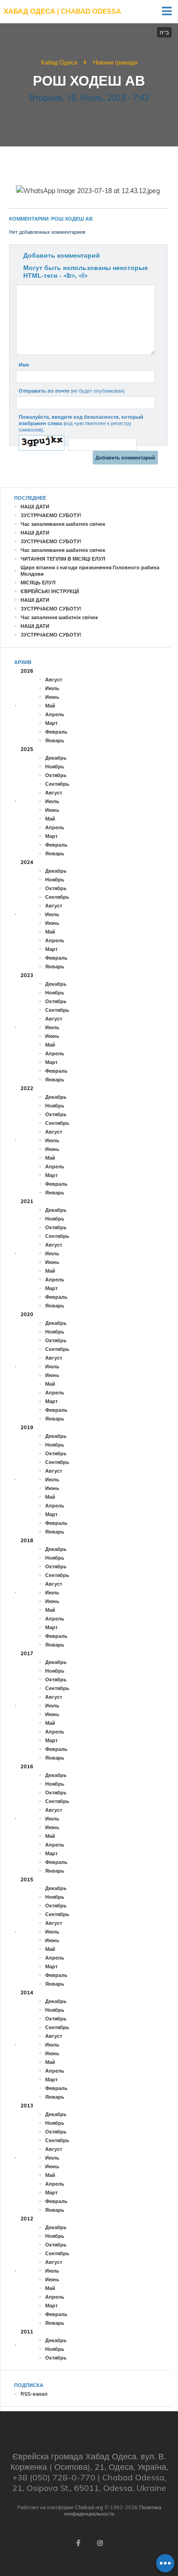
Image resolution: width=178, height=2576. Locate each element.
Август (54, 680)
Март (51, 723)
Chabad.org (89, 2507)
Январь (55, 740)
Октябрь (56, 775)
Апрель (55, 714)
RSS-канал (34, 2394)
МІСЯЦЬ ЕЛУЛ (38, 583)
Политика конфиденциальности (113, 2511)
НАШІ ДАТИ (35, 507)
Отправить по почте (72, 391)
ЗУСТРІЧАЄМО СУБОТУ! (51, 515)
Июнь (52, 697)
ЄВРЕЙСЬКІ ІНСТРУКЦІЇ (50, 591)
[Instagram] (100, 2543)
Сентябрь (57, 784)
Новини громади (115, 62)
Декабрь (56, 758)
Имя (24, 365)
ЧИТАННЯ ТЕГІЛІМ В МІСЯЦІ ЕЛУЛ (63, 559)
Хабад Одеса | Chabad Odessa (62, 11)
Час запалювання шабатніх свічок (63, 524)
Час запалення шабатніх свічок (59, 617)
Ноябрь (55, 767)
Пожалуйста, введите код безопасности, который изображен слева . (81, 423)
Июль (52, 688)
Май (50, 706)
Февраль (56, 732)
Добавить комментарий (62, 255)
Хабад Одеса (59, 62)
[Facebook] (78, 2543)
